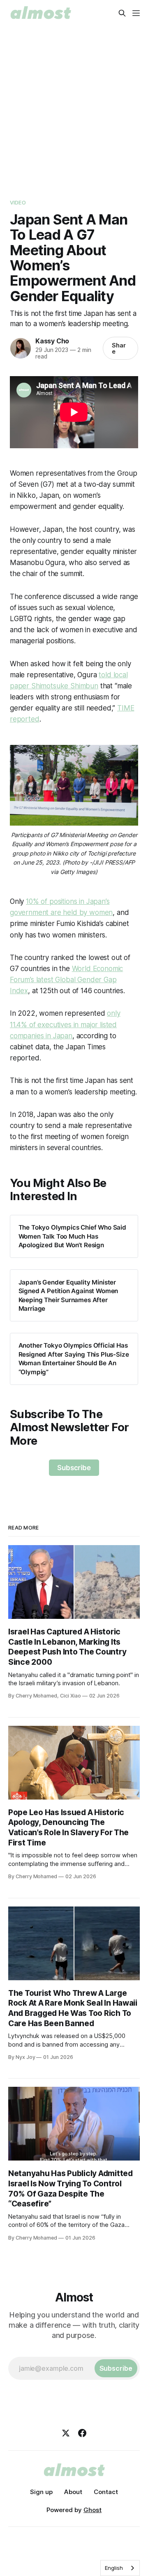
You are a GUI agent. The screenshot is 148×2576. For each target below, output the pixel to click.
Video (18, 202)
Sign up (41, 2492)
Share (119, 348)
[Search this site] (122, 13)
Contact (106, 2492)
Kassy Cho (52, 341)
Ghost (92, 2510)
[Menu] (136, 13)
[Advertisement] (74, 104)
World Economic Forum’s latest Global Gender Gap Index (66, 980)
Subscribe (74, 1468)
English (114, 2568)
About (73, 2492)
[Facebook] (82, 2433)
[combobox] (120, 2568)
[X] (66, 2433)
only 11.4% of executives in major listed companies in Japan (65, 1024)
